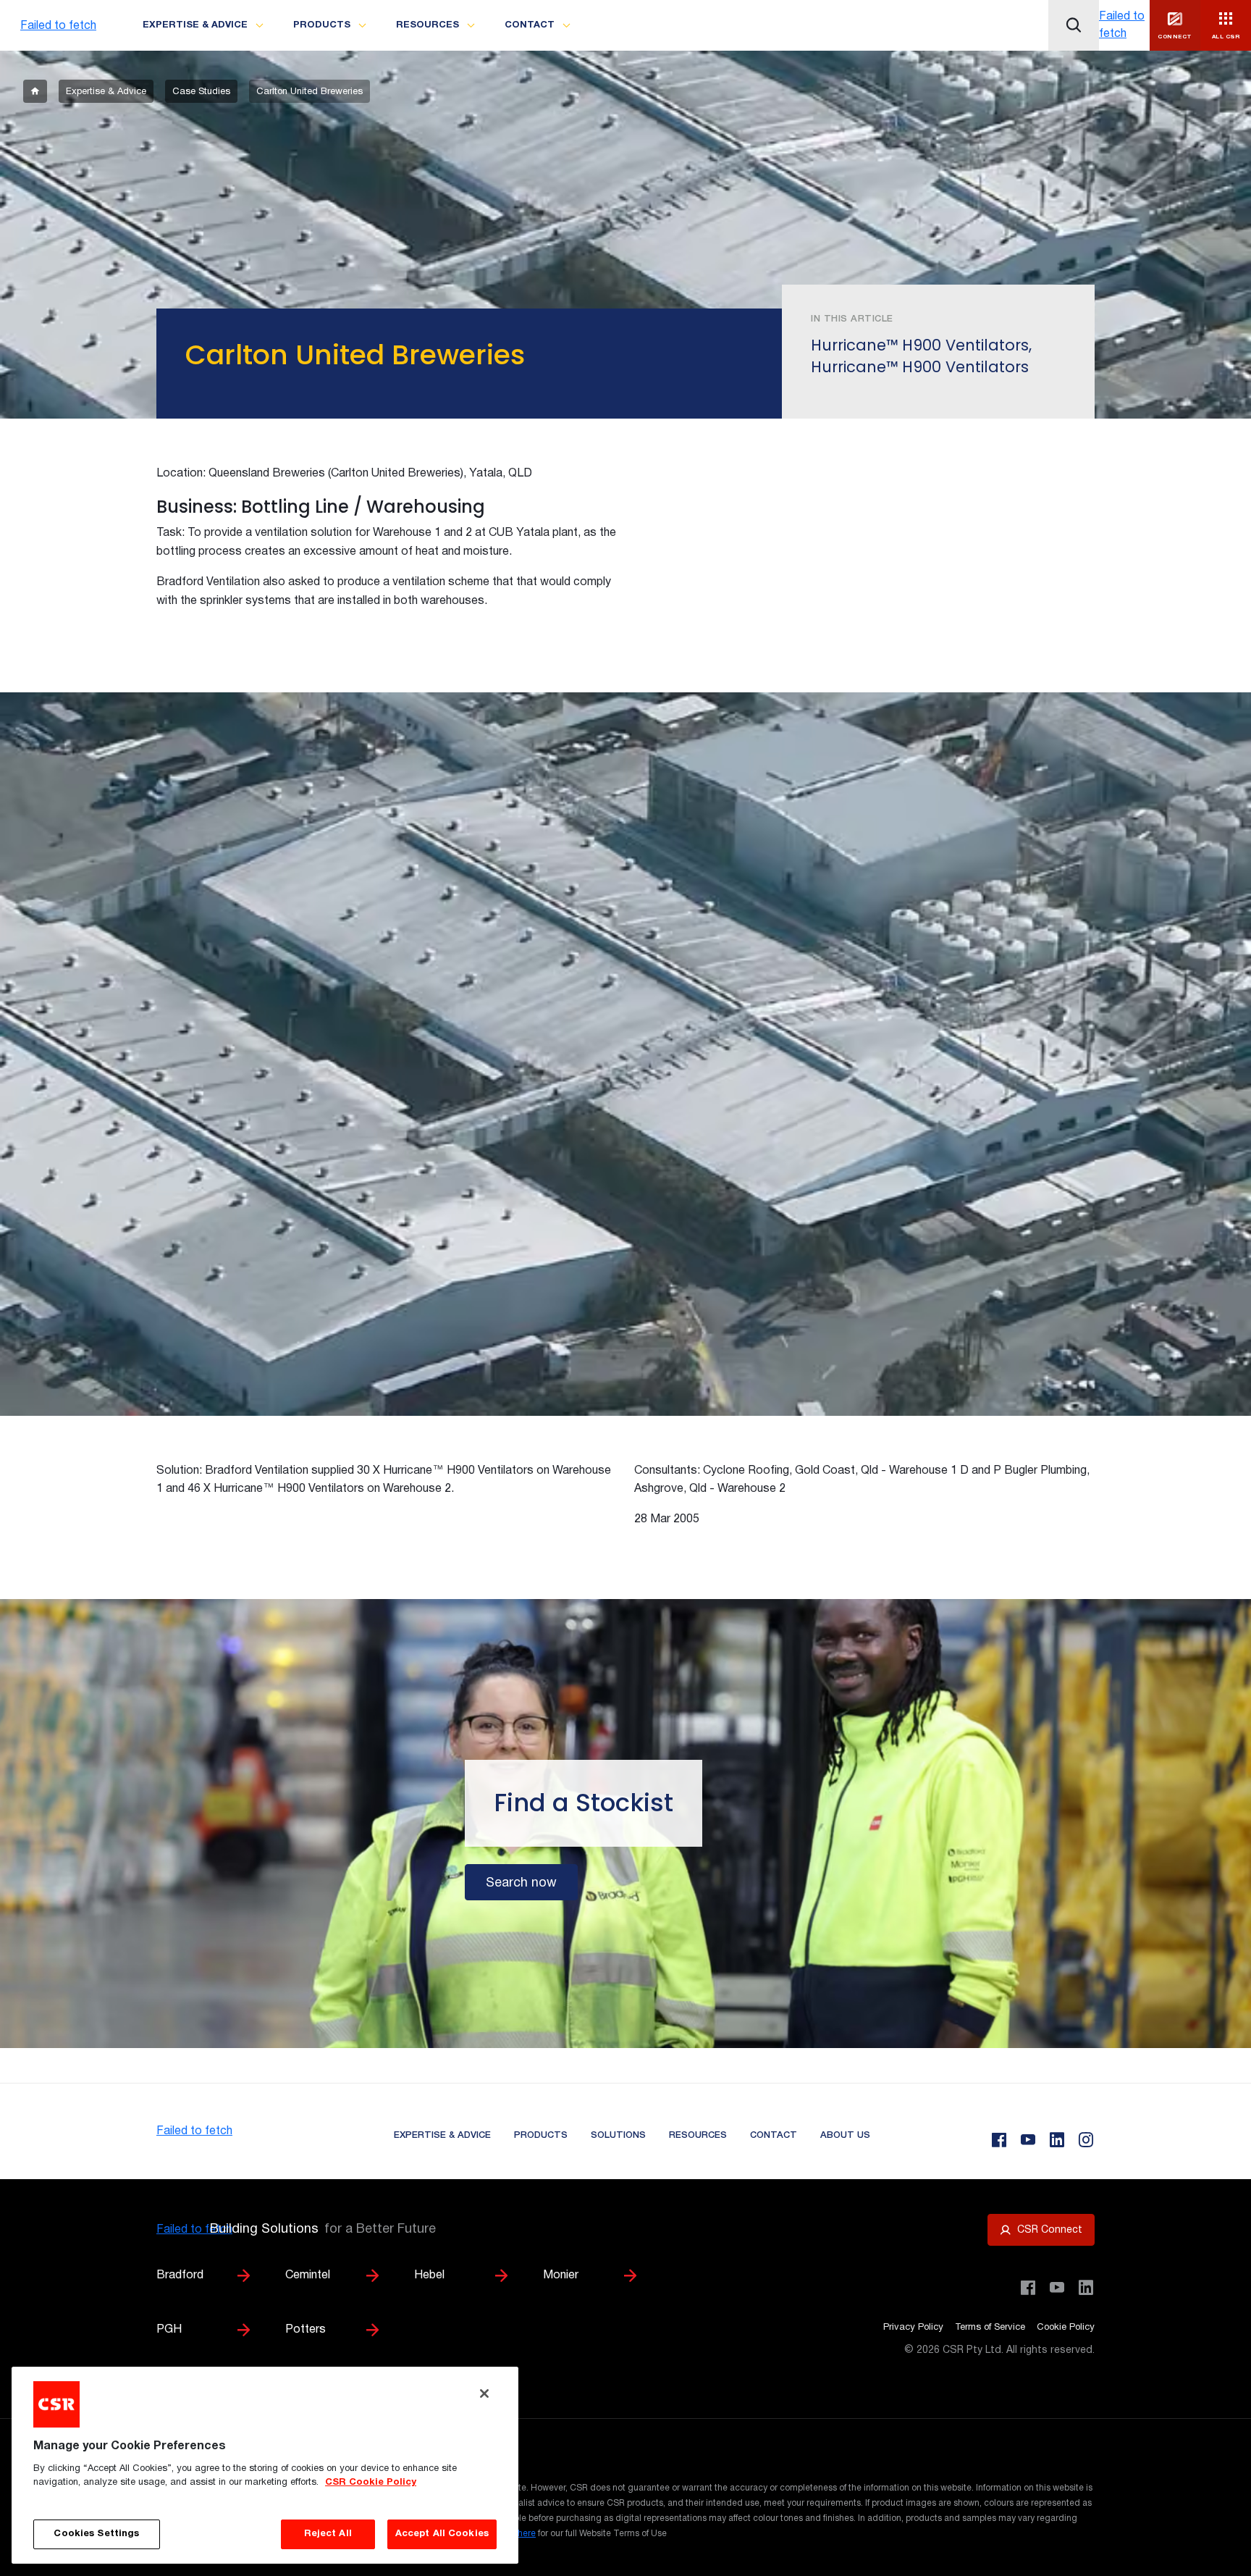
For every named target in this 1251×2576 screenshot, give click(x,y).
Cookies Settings (96, 2534)
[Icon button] (1074, 25)
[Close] (484, 2394)
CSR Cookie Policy (371, 2483)
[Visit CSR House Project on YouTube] (1057, 2288)
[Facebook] (999, 2140)
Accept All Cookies (442, 2534)
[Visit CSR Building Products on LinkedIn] (1086, 2288)
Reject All (328, 2534)
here (527, 2534)
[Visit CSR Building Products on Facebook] (1028, 2288)
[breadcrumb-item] (35, 91)
